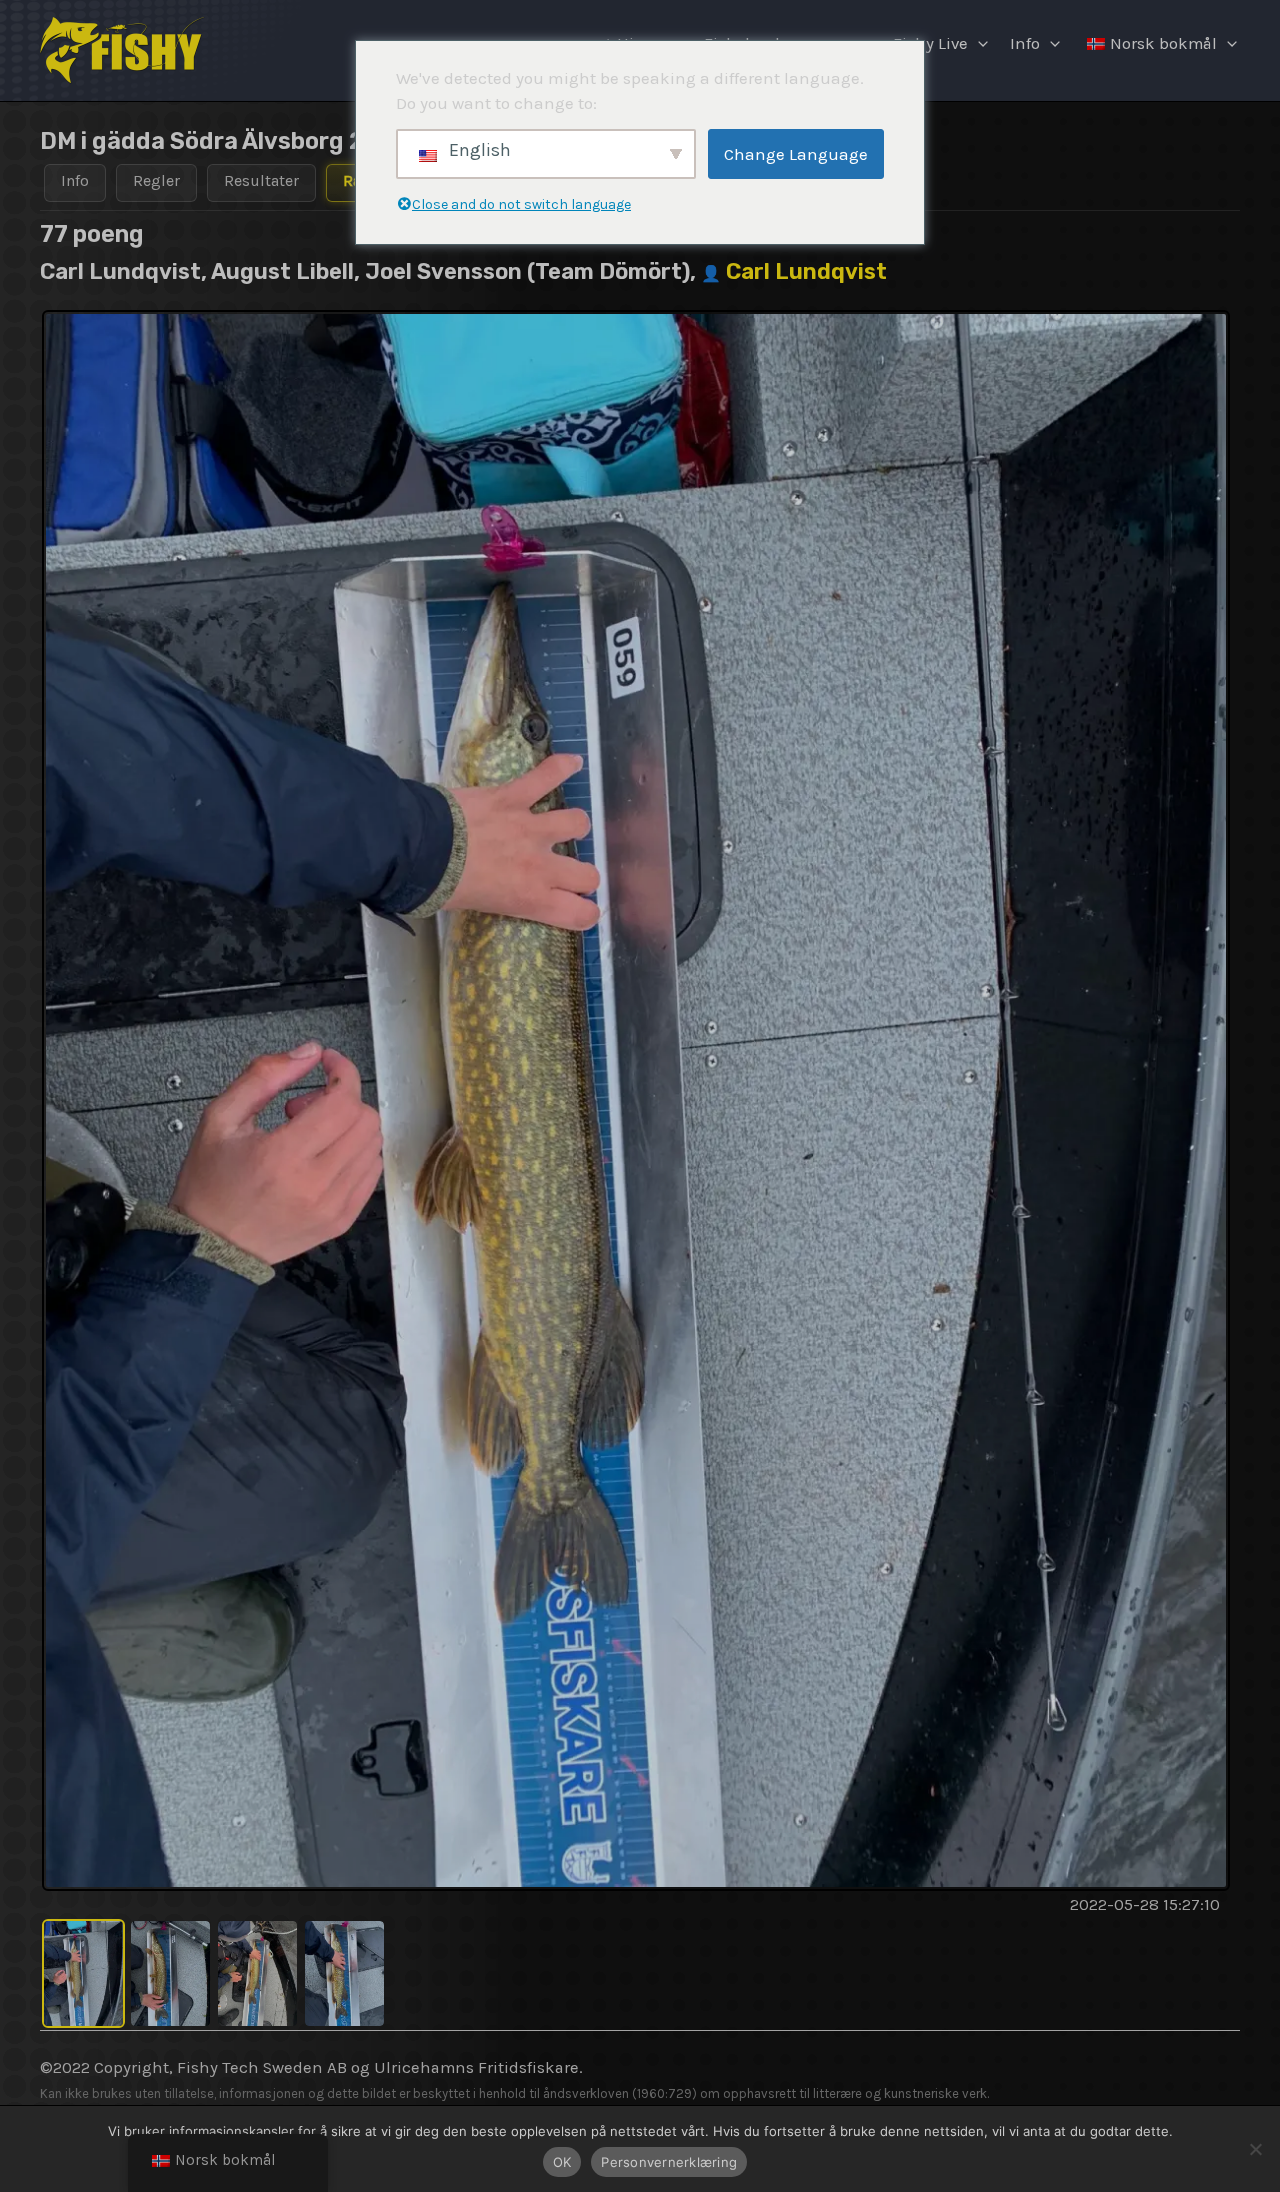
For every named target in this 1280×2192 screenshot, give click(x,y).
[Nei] (1255, 2149)
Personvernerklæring (669, 2162)
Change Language (796, 154)
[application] (978, 44)
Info (1025, 43)
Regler (156, 180)
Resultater (261, 180)
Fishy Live (930, 43)
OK (562, 2162)
